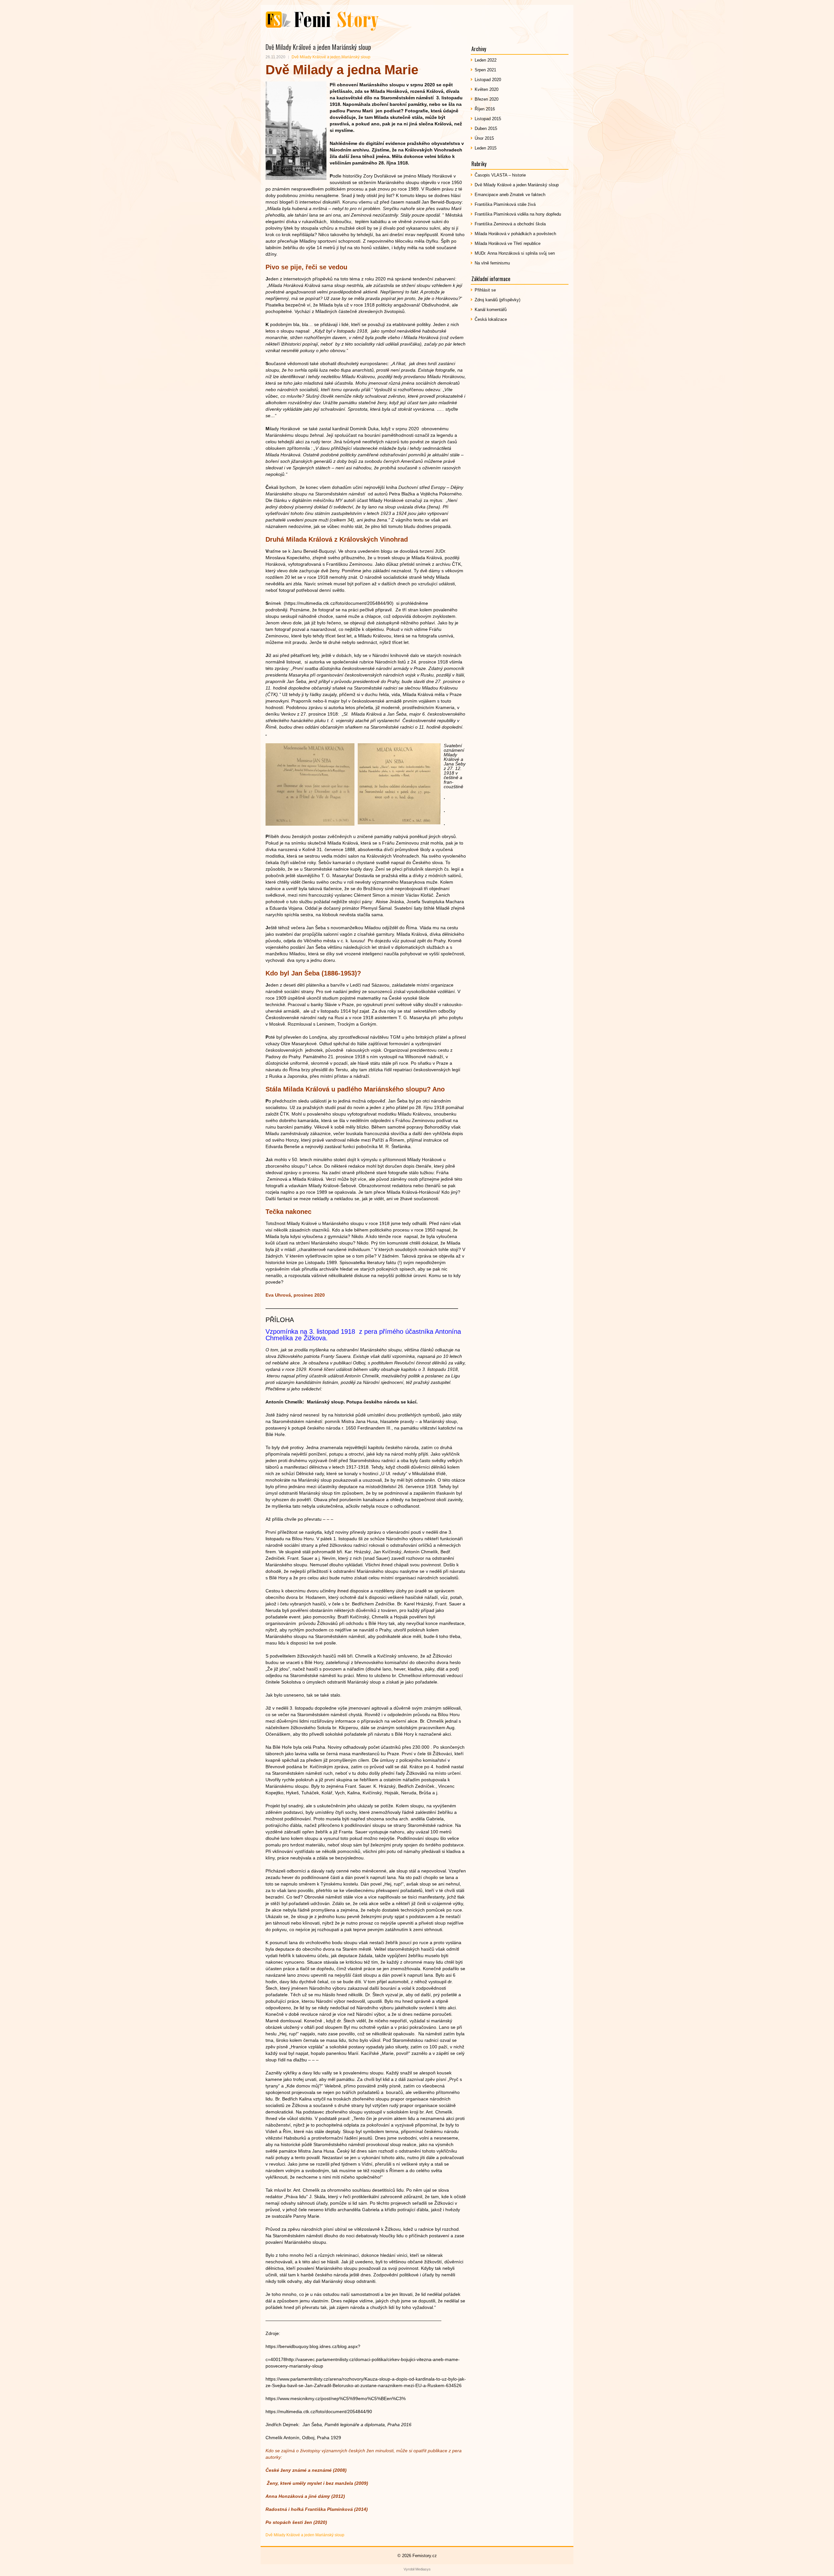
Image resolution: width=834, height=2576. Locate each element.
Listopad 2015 (488, 119)
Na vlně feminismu (492, 263)
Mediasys (423, 2569)
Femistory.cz (425, 2556)
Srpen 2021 (485, 70)
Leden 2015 (486, 148)
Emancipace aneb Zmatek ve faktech (510, 195)
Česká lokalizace (491, 319)
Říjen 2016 (485, 109)
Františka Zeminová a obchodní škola (510, 224)
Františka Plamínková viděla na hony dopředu (518, 214)
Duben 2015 (486, 128)
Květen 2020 (487, 89)
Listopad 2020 (488, 80)
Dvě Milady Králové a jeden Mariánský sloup (331, 57)
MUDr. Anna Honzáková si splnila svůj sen (515, 253)
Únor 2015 (484, 138)
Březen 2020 (487, 99)
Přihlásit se (485, 290)
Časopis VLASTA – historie (500, 175)
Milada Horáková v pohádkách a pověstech (515, 234)
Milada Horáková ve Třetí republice (508, 243)
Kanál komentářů (491, 310)
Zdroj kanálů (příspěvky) (497, 300)
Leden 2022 (486, 60)
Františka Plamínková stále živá (505, 204)
